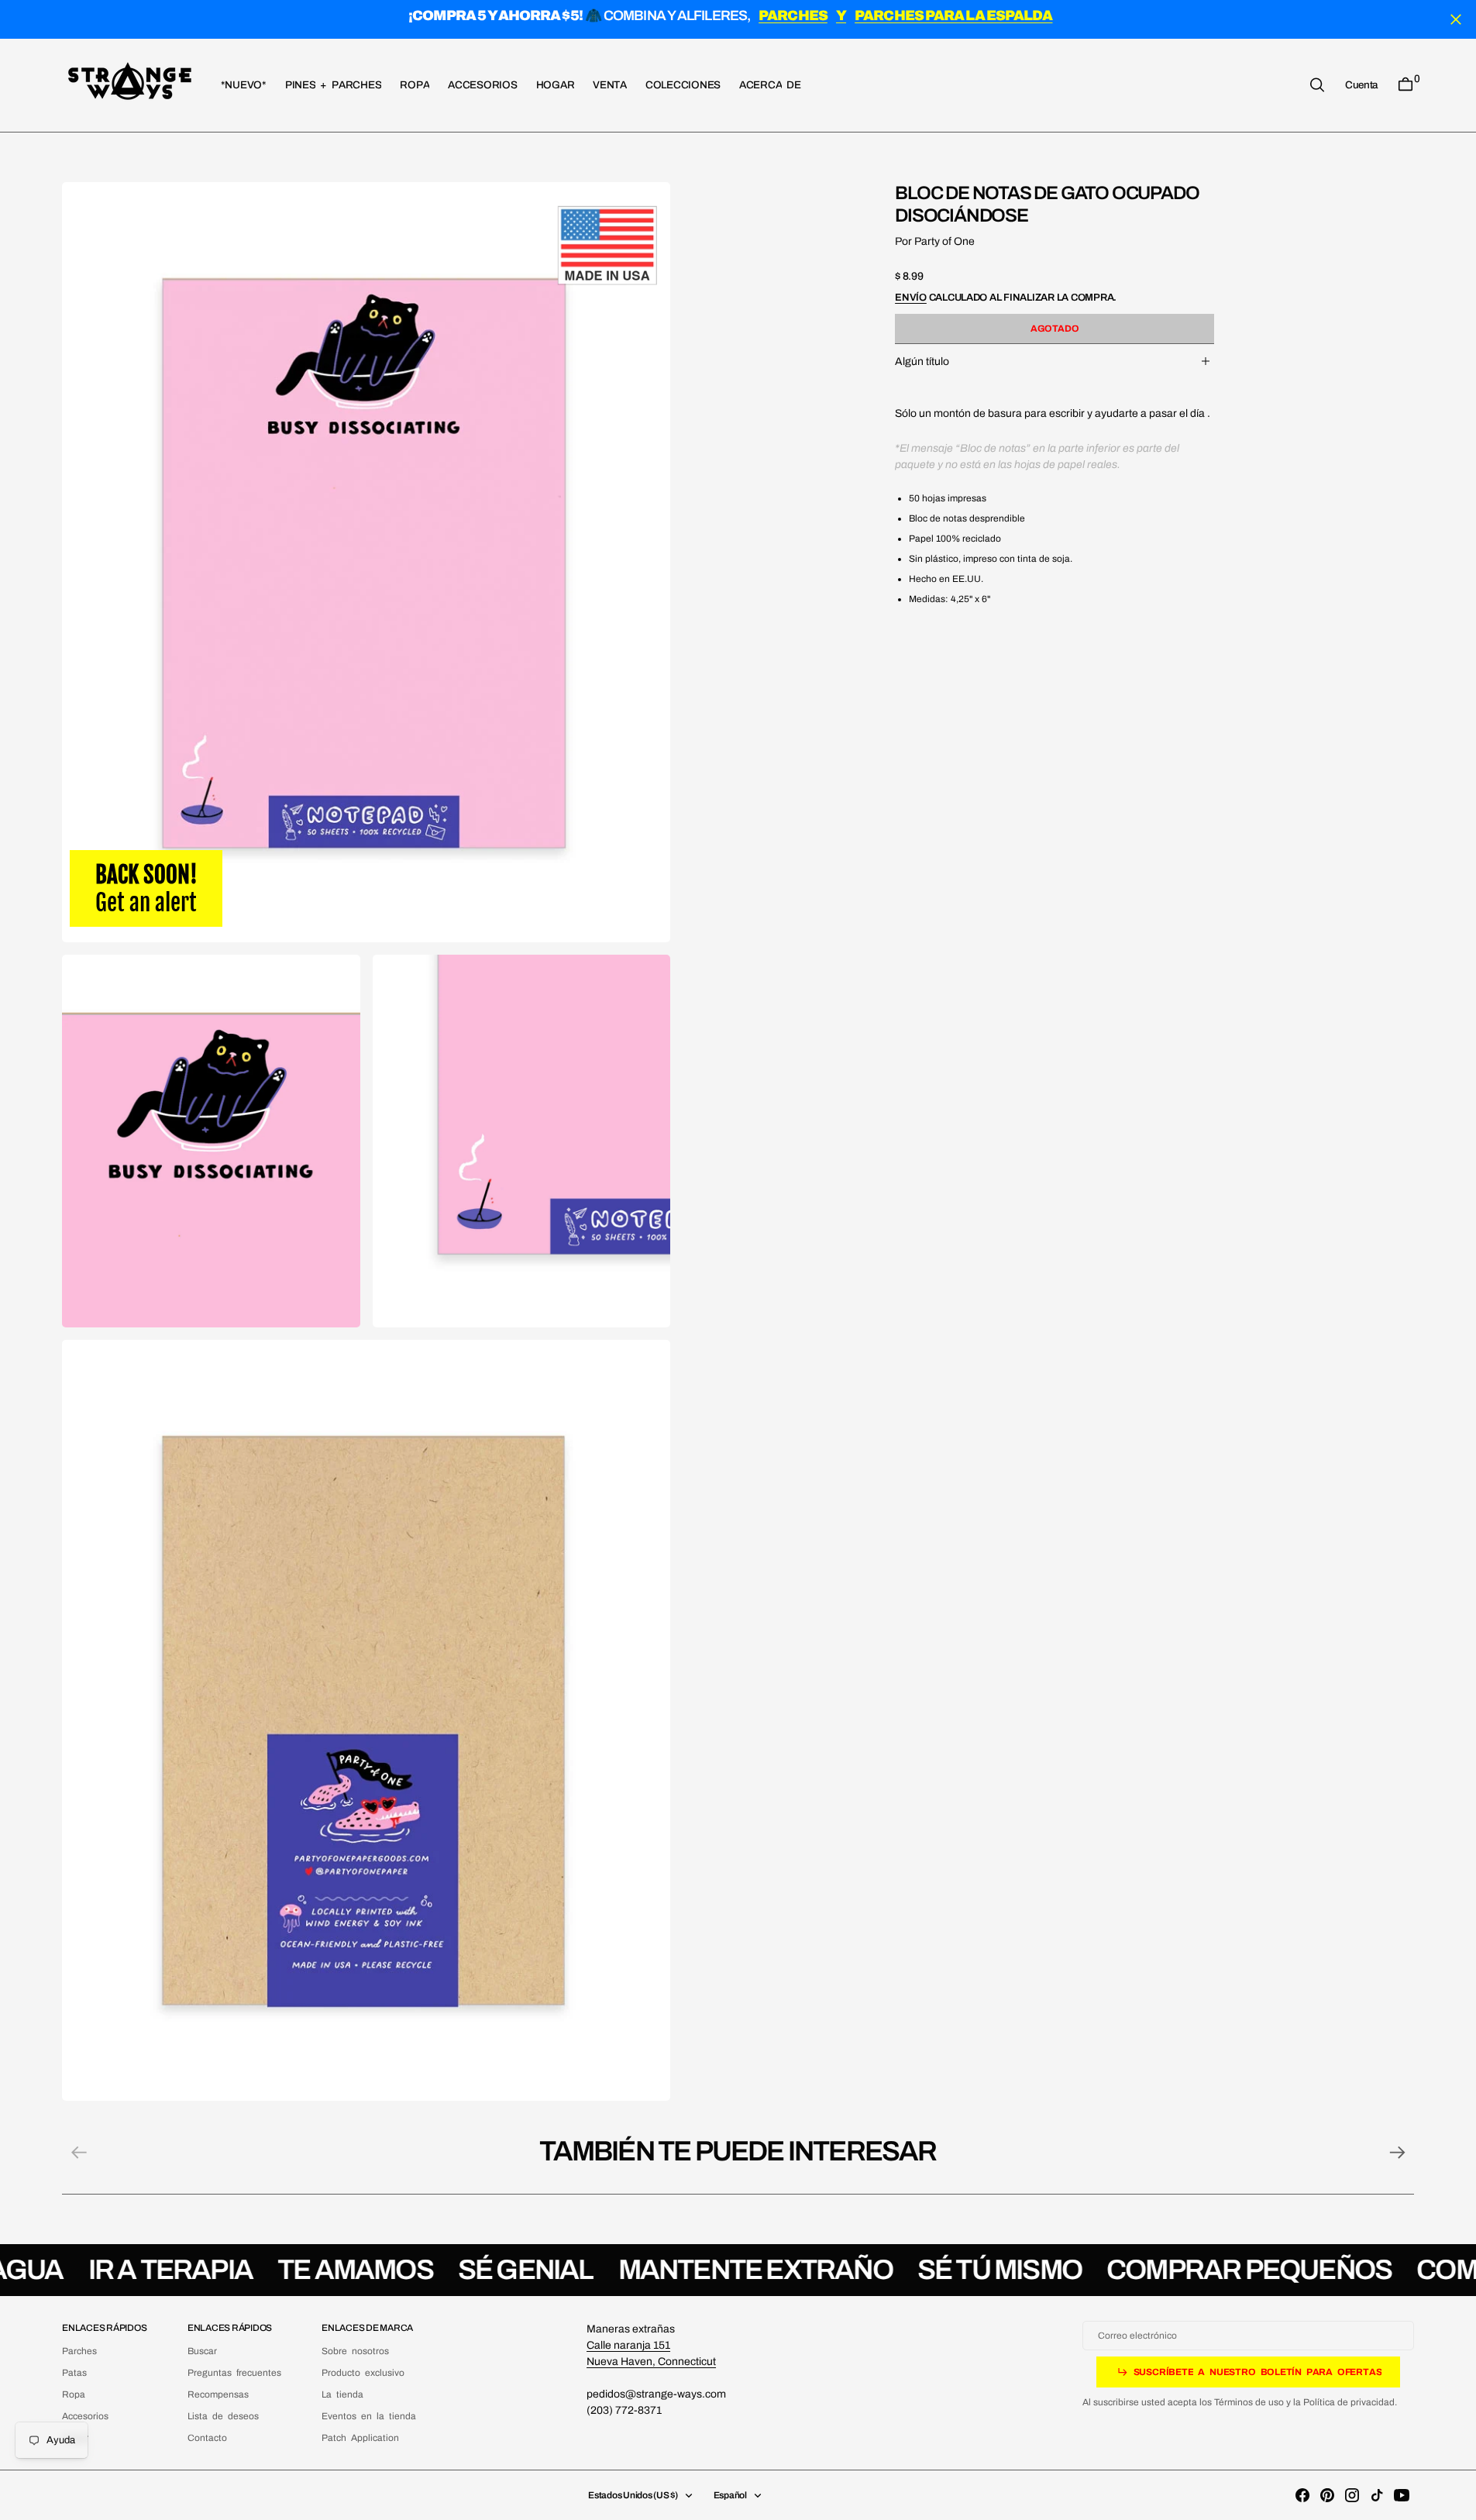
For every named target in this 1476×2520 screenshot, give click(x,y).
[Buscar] (1317, 85)
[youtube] (1402, 2495)
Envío (911, 297)
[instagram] (1352, 2495)
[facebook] (1302, 2495)
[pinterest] (1327, 2495)
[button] (1361, 84)
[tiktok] (1377, 2495)
